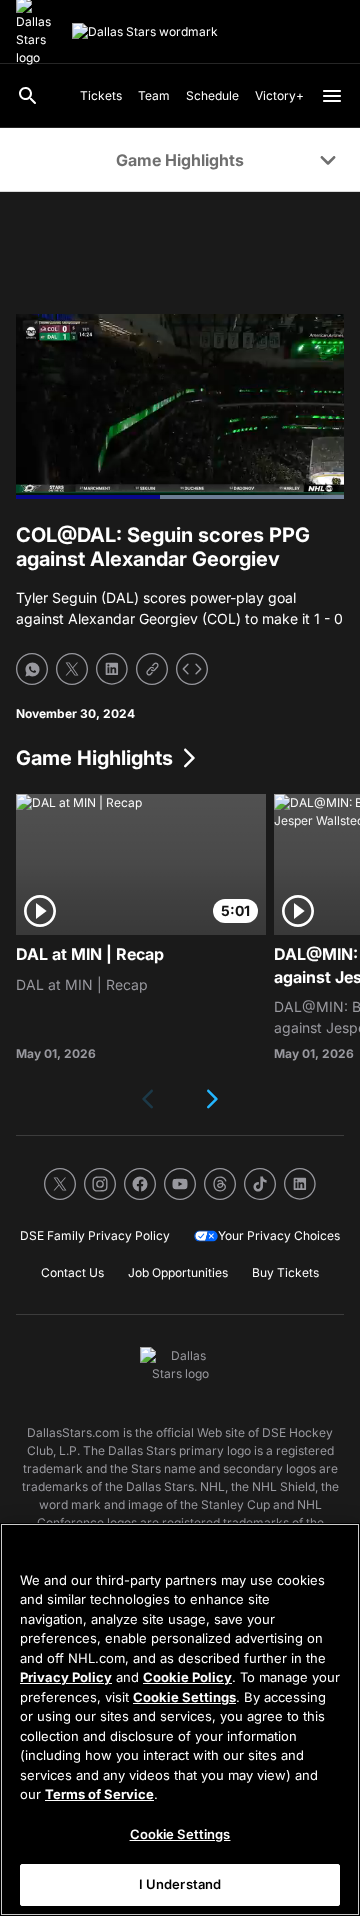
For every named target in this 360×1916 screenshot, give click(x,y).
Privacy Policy (66, 1677)
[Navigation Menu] (332, 96)
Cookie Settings (184, 1697)
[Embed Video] (192, 669)
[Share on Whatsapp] (32, 669)
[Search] (28, 96)
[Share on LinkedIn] (112, 669)
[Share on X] (72, 669)
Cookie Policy (187, 1677)
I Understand (180, 1884)
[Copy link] (152, 669)
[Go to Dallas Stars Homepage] (145, 32)
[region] (180, 1719)
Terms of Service (99, 1794)
